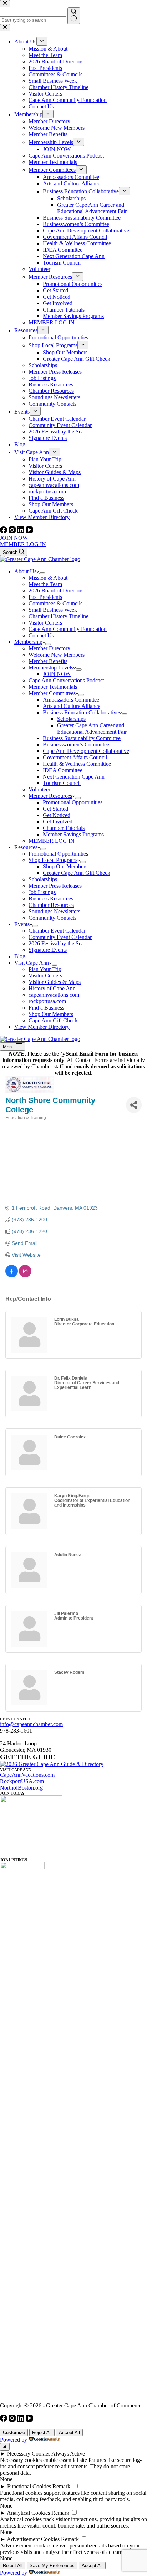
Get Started (55, 809)
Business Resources (51, 899)
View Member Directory (42, 1027)
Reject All (42, 2433)
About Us (25, 571)
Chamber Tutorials (64, 828)
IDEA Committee (63, 770)
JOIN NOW (14, 538)
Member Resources (50, 796)
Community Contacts (52, 918)
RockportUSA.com (22, 1781)
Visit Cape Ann (32, 963)
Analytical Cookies (28, 2513)
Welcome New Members (57, 655)
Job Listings (42, 892)
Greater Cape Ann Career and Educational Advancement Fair (92, 728)
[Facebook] (4, 531)
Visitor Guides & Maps (55, 982)
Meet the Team (45, 584)
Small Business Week (53, 610)
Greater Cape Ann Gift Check (77, 873)
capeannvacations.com (54, 995)
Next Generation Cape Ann (74, 777)
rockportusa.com (47, 1001)
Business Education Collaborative (81, 712)
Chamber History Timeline (59, 616)
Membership (28, 642)
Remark (61, 2486)
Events (22, 924)
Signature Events (48, 950)
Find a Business (46, 1008)
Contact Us (41, 635)
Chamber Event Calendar (57, 931)
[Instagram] (13, 531)
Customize (14, 2433)
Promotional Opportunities (73, 802)
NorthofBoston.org (21, 1788)
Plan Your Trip (45, 969)
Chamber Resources (51, 905)
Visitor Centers (45, 623)
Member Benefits (48, 661)
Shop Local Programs (53, 860)
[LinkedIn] (21, 531)
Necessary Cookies (29, 2454)
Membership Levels (51, 668)
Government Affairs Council (75, 757)
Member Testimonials (53, 687)
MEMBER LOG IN (23, 544)
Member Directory (49, 648)
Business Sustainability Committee (82, 738)
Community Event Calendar (60, 937)
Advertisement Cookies (33, 2539)
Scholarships (71, 719)
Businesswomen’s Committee (76, 745)
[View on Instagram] (25, 1276)
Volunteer (39, 789)
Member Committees (52, 693)
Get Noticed (57, 815)
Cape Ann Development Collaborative (86, 751)
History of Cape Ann (52, 988)
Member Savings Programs (73, 834)
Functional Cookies (29, 2486)
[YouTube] (29, 531)
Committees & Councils (55, 603)
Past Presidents (45, 597)
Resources (26, 847)
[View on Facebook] (12, 1276)
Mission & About (48, 578)
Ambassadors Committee (71, 700)
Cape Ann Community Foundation (68, 629)
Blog (20, 956)
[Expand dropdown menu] (42, 573)
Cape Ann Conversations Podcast (66, 680)
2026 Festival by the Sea (56, 943)
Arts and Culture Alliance (72, 706)
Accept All (69, 2433)
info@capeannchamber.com (31, 1724)
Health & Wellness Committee (77, 764)
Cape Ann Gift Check (53, 1020)
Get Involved (58, 822)
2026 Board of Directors (56, 591)
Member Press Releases (55, 886)
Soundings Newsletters (54, 911)
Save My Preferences (52, 2565)
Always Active (68, 2454)
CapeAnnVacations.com (27, 1775)
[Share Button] (134, 1105)
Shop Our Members (65, 866)
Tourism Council (62, 783)
